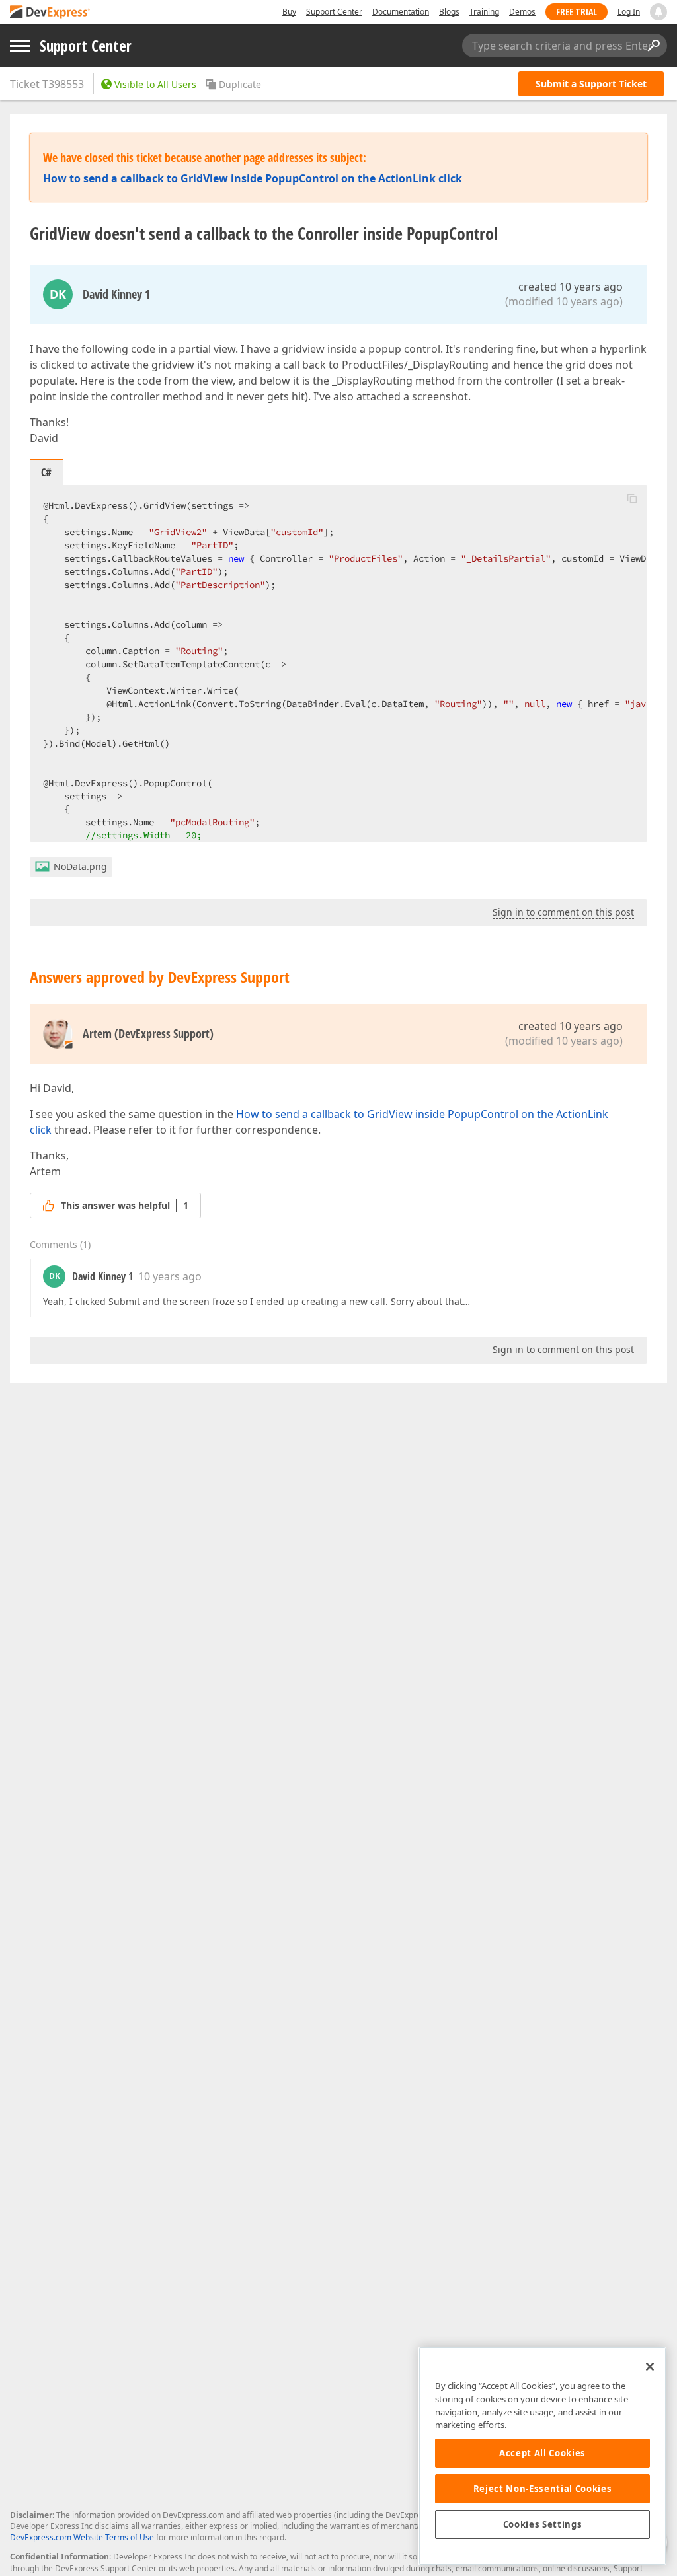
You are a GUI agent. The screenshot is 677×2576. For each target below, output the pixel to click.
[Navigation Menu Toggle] (20, 46)
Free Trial (577, 12)
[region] (542, 2456)
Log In (629, 12)
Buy (289, 12)
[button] (632, 498)
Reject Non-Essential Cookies (542, 2489)
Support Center (334, 12)
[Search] (653, 46)
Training (484, 12)
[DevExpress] (50, 13)
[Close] (650, 2367)
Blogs (449, 12)
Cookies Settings (543, 2524)
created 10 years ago (571, 287)
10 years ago (170, 1276)
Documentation (401, 12)
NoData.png (80, 866)
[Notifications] (658, 12)
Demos (522, 12)
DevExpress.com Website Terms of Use (82, 2537)
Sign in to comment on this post (563, 912)
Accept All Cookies (542, 2453)
